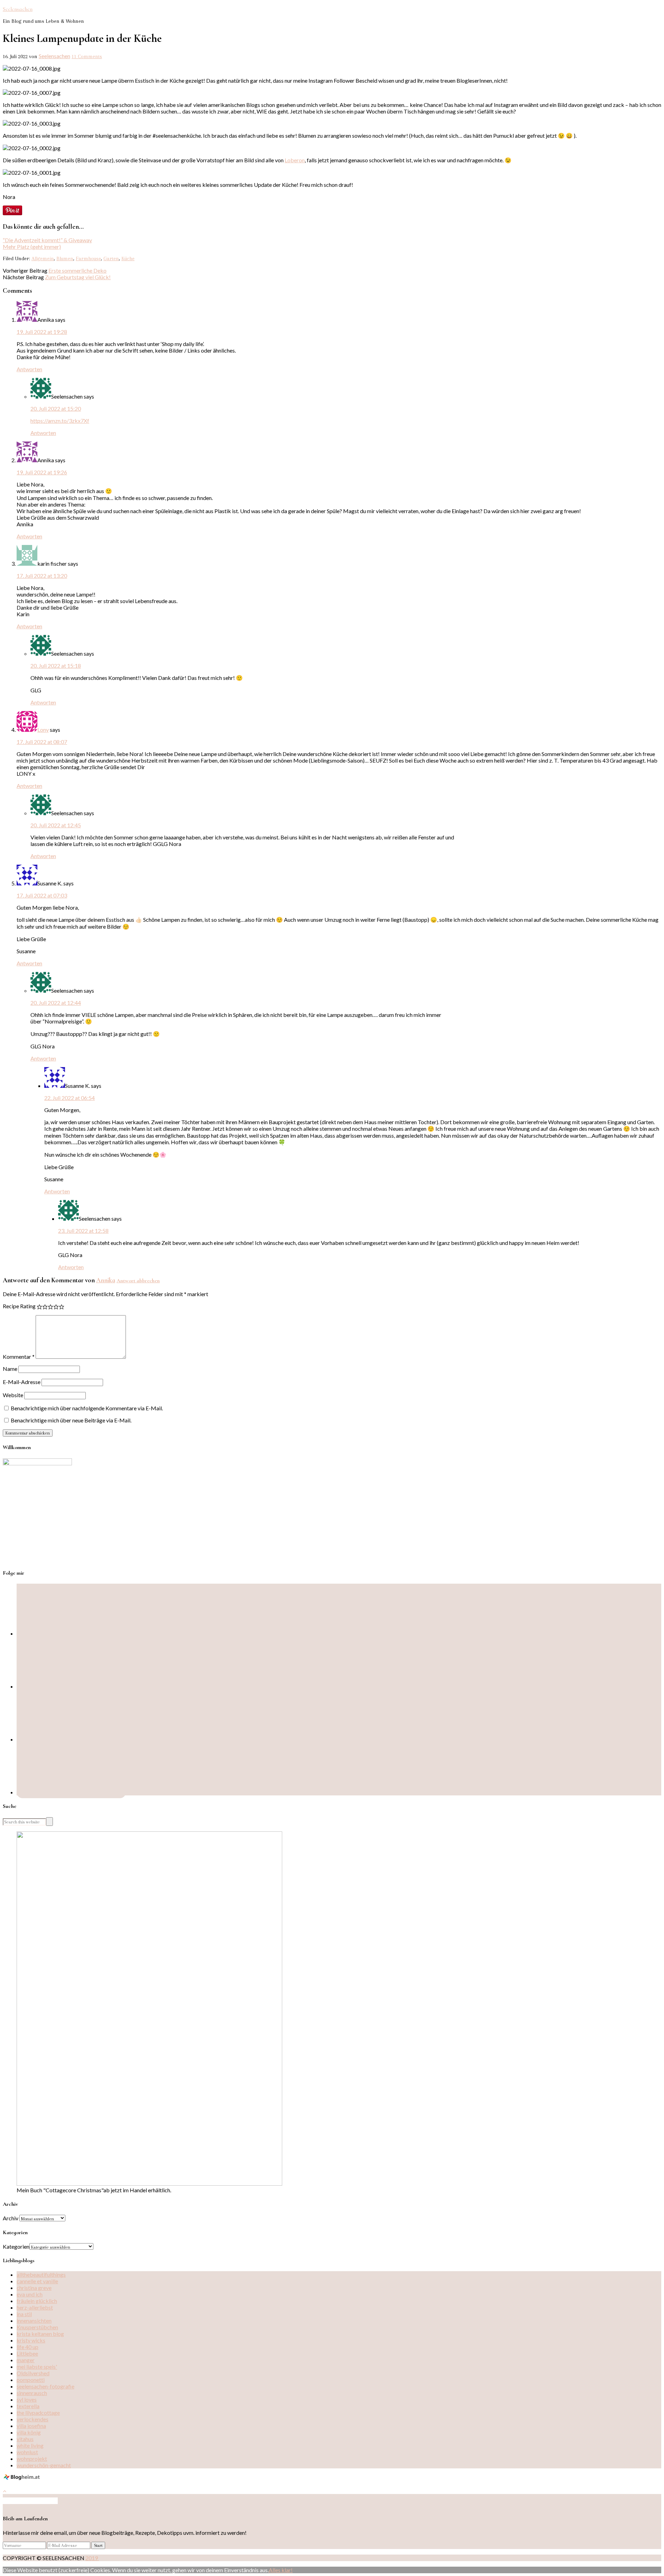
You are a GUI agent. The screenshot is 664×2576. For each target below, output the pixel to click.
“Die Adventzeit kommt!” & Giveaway (47, 240)
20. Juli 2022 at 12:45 (56, 825)
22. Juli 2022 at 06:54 (70, 1098)
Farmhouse (88, 258)
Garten (111, 258)
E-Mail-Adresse (22, 1382)
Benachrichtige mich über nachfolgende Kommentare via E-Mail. (87, 1408)
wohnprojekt (32, 2459)
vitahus (25, 2439)
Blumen (65, 258)
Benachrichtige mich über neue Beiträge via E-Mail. (71, 1420)
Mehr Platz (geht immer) (32, 247)
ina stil (24, 2314)
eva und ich (30, 2294)
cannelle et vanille (37, 2281)
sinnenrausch (32, 2393)
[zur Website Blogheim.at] (23, 2479)
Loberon (295, 160)
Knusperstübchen (37, 2327)
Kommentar (19, 1357)
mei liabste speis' (37, 2366)
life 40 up (27, 2347)
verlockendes (33, 2419)
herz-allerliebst (35, 2307)
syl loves (27, 2399)
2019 (92, 2558)
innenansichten (34, 2320)
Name (10, 1369)
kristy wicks (31, 2340)
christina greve (34, 2288)
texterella (28, 2406)
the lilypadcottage (38, 2413)
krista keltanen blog (40, 2334)
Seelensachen (18, 9)
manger (26, 2360)
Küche (128, 258)
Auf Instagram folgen (33, 2501)
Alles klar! (281, 2570)
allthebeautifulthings (41, 2274)
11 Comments (87, 56)
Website (13, 1395)
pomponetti (31, 2380)
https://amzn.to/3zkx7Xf (60, 421)
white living (30, 2445)
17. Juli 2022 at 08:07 (42, 742)
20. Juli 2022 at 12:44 (56, 1003)
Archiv (11, 2218)
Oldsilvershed (33, 2373)
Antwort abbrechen (138, 1281)
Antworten (29, 369)
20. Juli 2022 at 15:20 (56, 408)
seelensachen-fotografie (45, 2386)
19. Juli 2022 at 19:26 (42, 472)
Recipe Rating (19, 1306)
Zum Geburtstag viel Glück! (78, 277)
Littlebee (27, 2353)
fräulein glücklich (37, 2301)
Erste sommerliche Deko (77, 270)
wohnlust (27, 2452)
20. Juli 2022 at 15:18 (56, 666)
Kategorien (16, 2246)
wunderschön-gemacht (44, 2465)
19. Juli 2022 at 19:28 (42, 332)
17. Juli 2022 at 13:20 (42, 576)
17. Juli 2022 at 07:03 (42, 895)
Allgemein (43, 258)
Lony (43, 730)
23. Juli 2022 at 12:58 (83, 1231)
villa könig (29, 2432)
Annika (106, 1280)
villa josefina (31, 2426)
